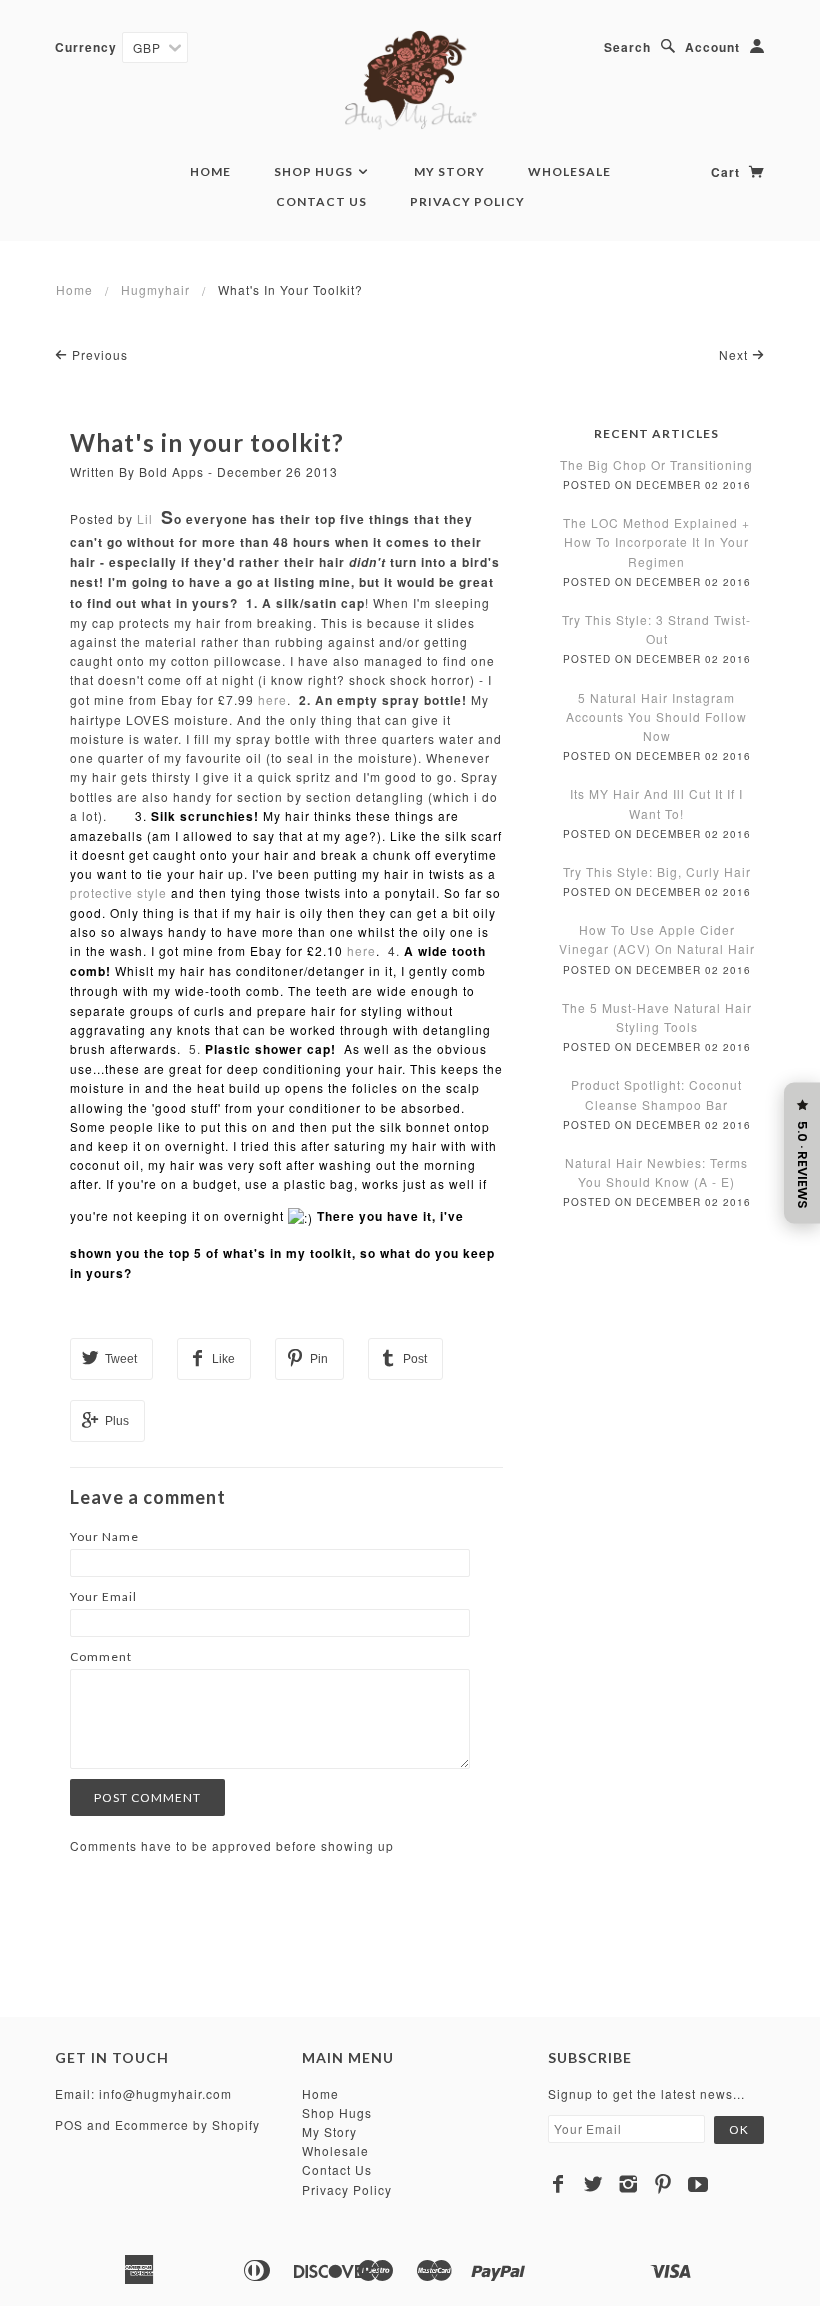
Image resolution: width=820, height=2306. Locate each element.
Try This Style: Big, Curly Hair (657, 871)
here (272, 699)
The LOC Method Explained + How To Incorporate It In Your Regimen (656, 541)
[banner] (410, 80)
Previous (98, 354)
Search (627, 47)
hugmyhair (155, 289)
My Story (449, 171)
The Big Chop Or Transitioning (656, 464)
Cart (727, 172)
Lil (145, 518)
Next (735, 354)
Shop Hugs (315, 171)
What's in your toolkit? (207, 442)
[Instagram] (628, 2184)
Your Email (103, 1596)
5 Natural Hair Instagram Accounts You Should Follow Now (656, 716)
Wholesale (569, 171)
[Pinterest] (663, 2184)
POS (69, 2124)
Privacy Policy (467, 201)
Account (712, 47)
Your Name (104, 1536)
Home (210, 171)
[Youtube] (698, 2184)
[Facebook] (558, 2184)
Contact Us (321, 201)
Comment (101, 1656)
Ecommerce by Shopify (187, 2124)
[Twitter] (593, 2184)
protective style (118, 892)
